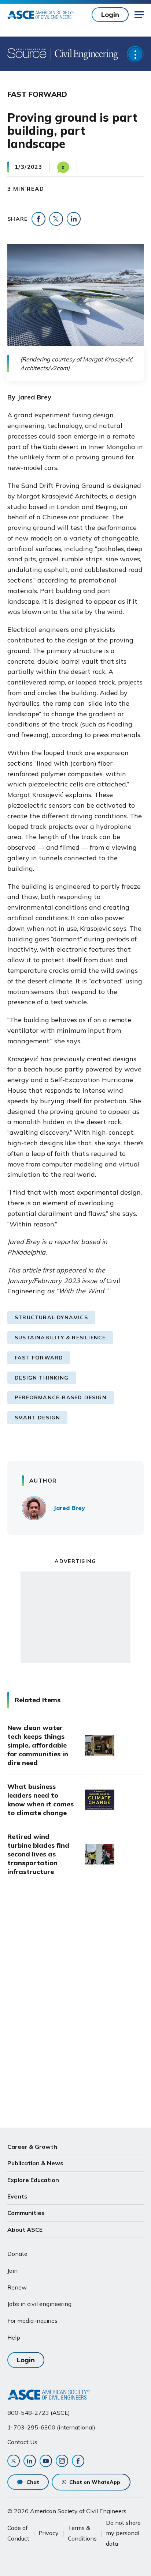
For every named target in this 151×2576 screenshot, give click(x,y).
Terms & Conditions (82, 2533)
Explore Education (33, 2180)
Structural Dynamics (51, 1317)
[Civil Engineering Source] (27, 54)
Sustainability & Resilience (60, 1338)
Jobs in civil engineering (39, 2304)
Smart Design (37, 1418)
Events (17, 2196)
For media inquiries (32, 2321)
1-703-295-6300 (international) (51, 2427)
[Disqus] (75, 2004)
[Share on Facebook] (38, 219)
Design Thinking (42, 1378)
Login (110, 14)
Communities (26, 2213)
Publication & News (35, 2163)
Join (12, 2270)
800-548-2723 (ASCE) (39, 2413)
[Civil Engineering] (84, 54)
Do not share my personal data (123, 2533)
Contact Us (22, 2442)
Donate (17, 2254)
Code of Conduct (18, 2533)
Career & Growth (32, 2147)
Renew (17, 2287)
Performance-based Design (61, 1397)
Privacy (49, 2533)
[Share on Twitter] (56, 219)
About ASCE (25, 2230)
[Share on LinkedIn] (74, 219)
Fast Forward (39, 1358)
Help (14, 2337)
